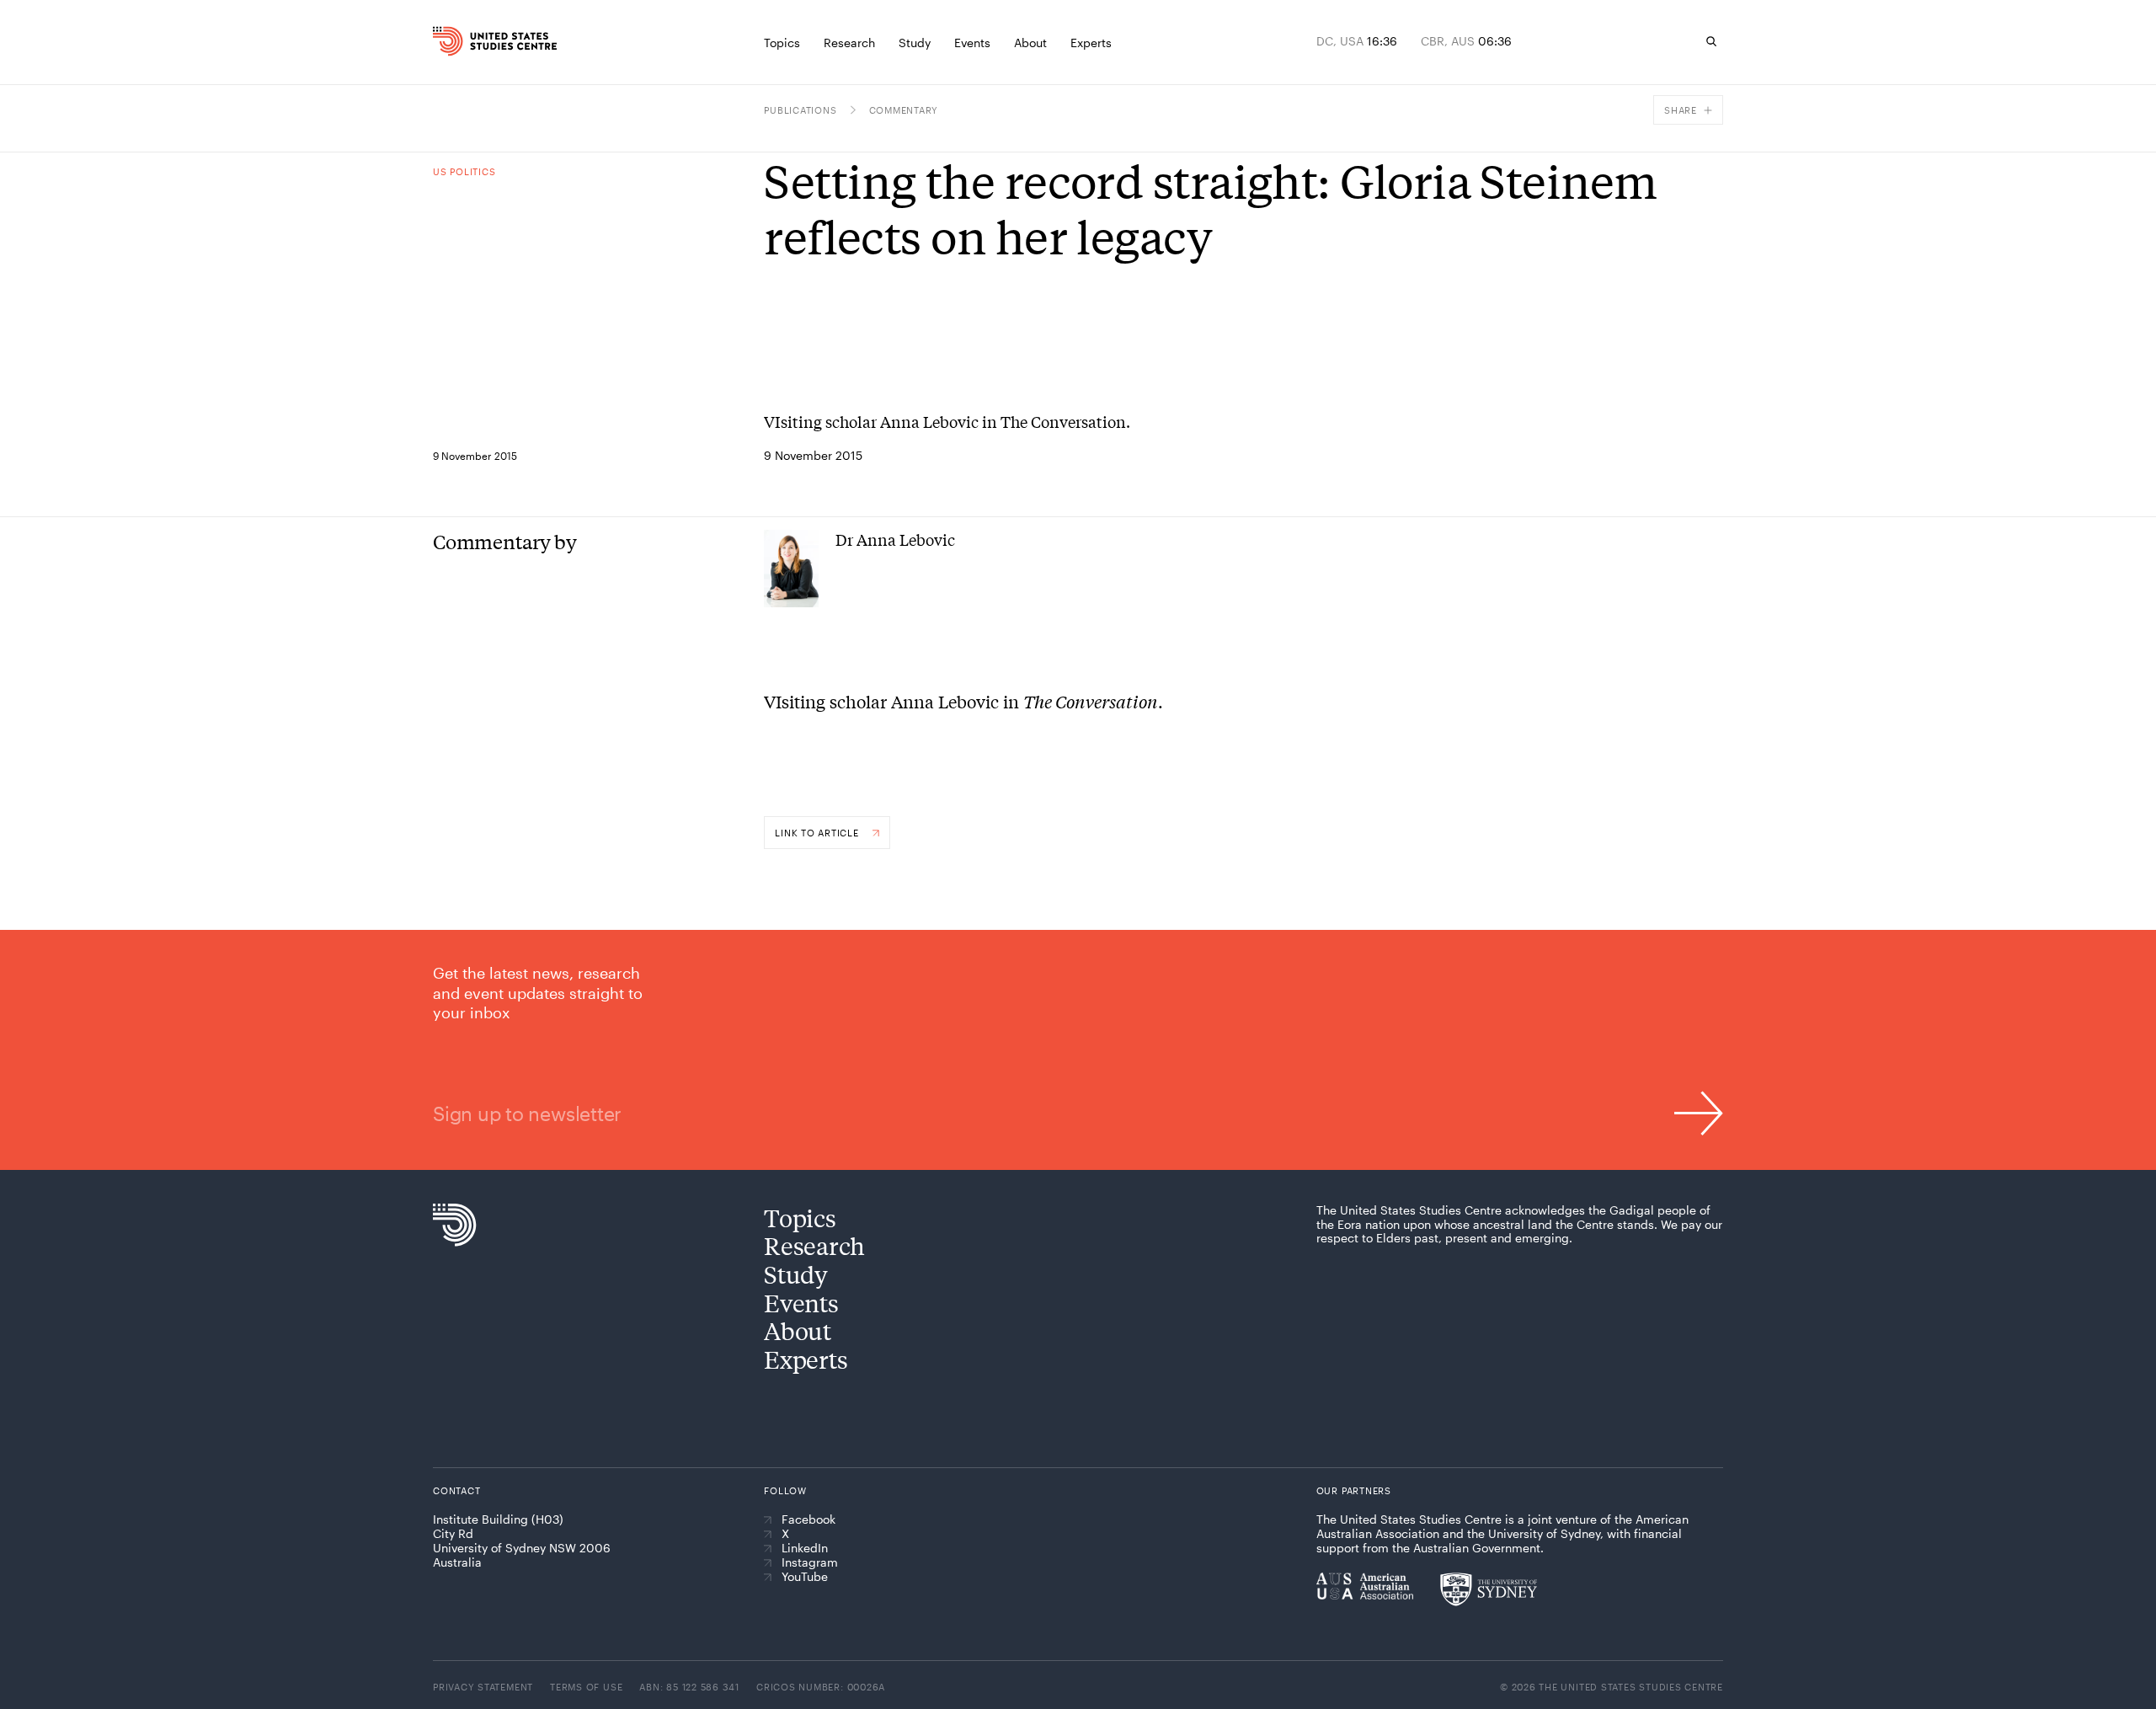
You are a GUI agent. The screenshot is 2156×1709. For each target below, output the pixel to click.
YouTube (805, 1577)
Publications (800, 110)
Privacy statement (483, 1687)
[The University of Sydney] (1489, 1589)
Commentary (904, 110)
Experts (806, 1359)
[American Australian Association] (1365, 1586)
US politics (464, 171)
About (798, 1330)
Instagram (810, 1562)
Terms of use (586, 1687)
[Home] (471, 41)
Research (814, 1245)
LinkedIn (805, 1548)
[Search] (1711, 41)
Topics (800, 1218)
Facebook (808, 1519)
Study (796, 1274)
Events (801, 1303)
